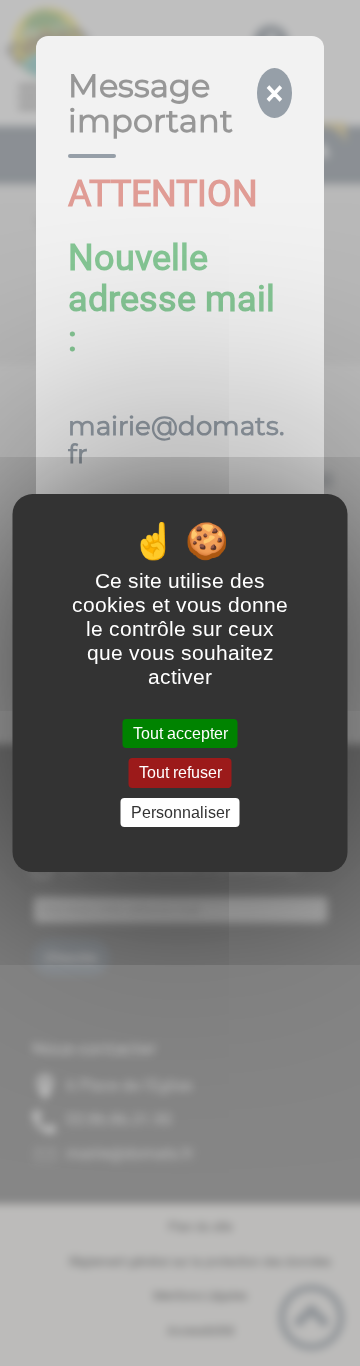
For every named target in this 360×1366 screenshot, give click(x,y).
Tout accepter (180, 733)
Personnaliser (180, 812)
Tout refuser (180, 773)
